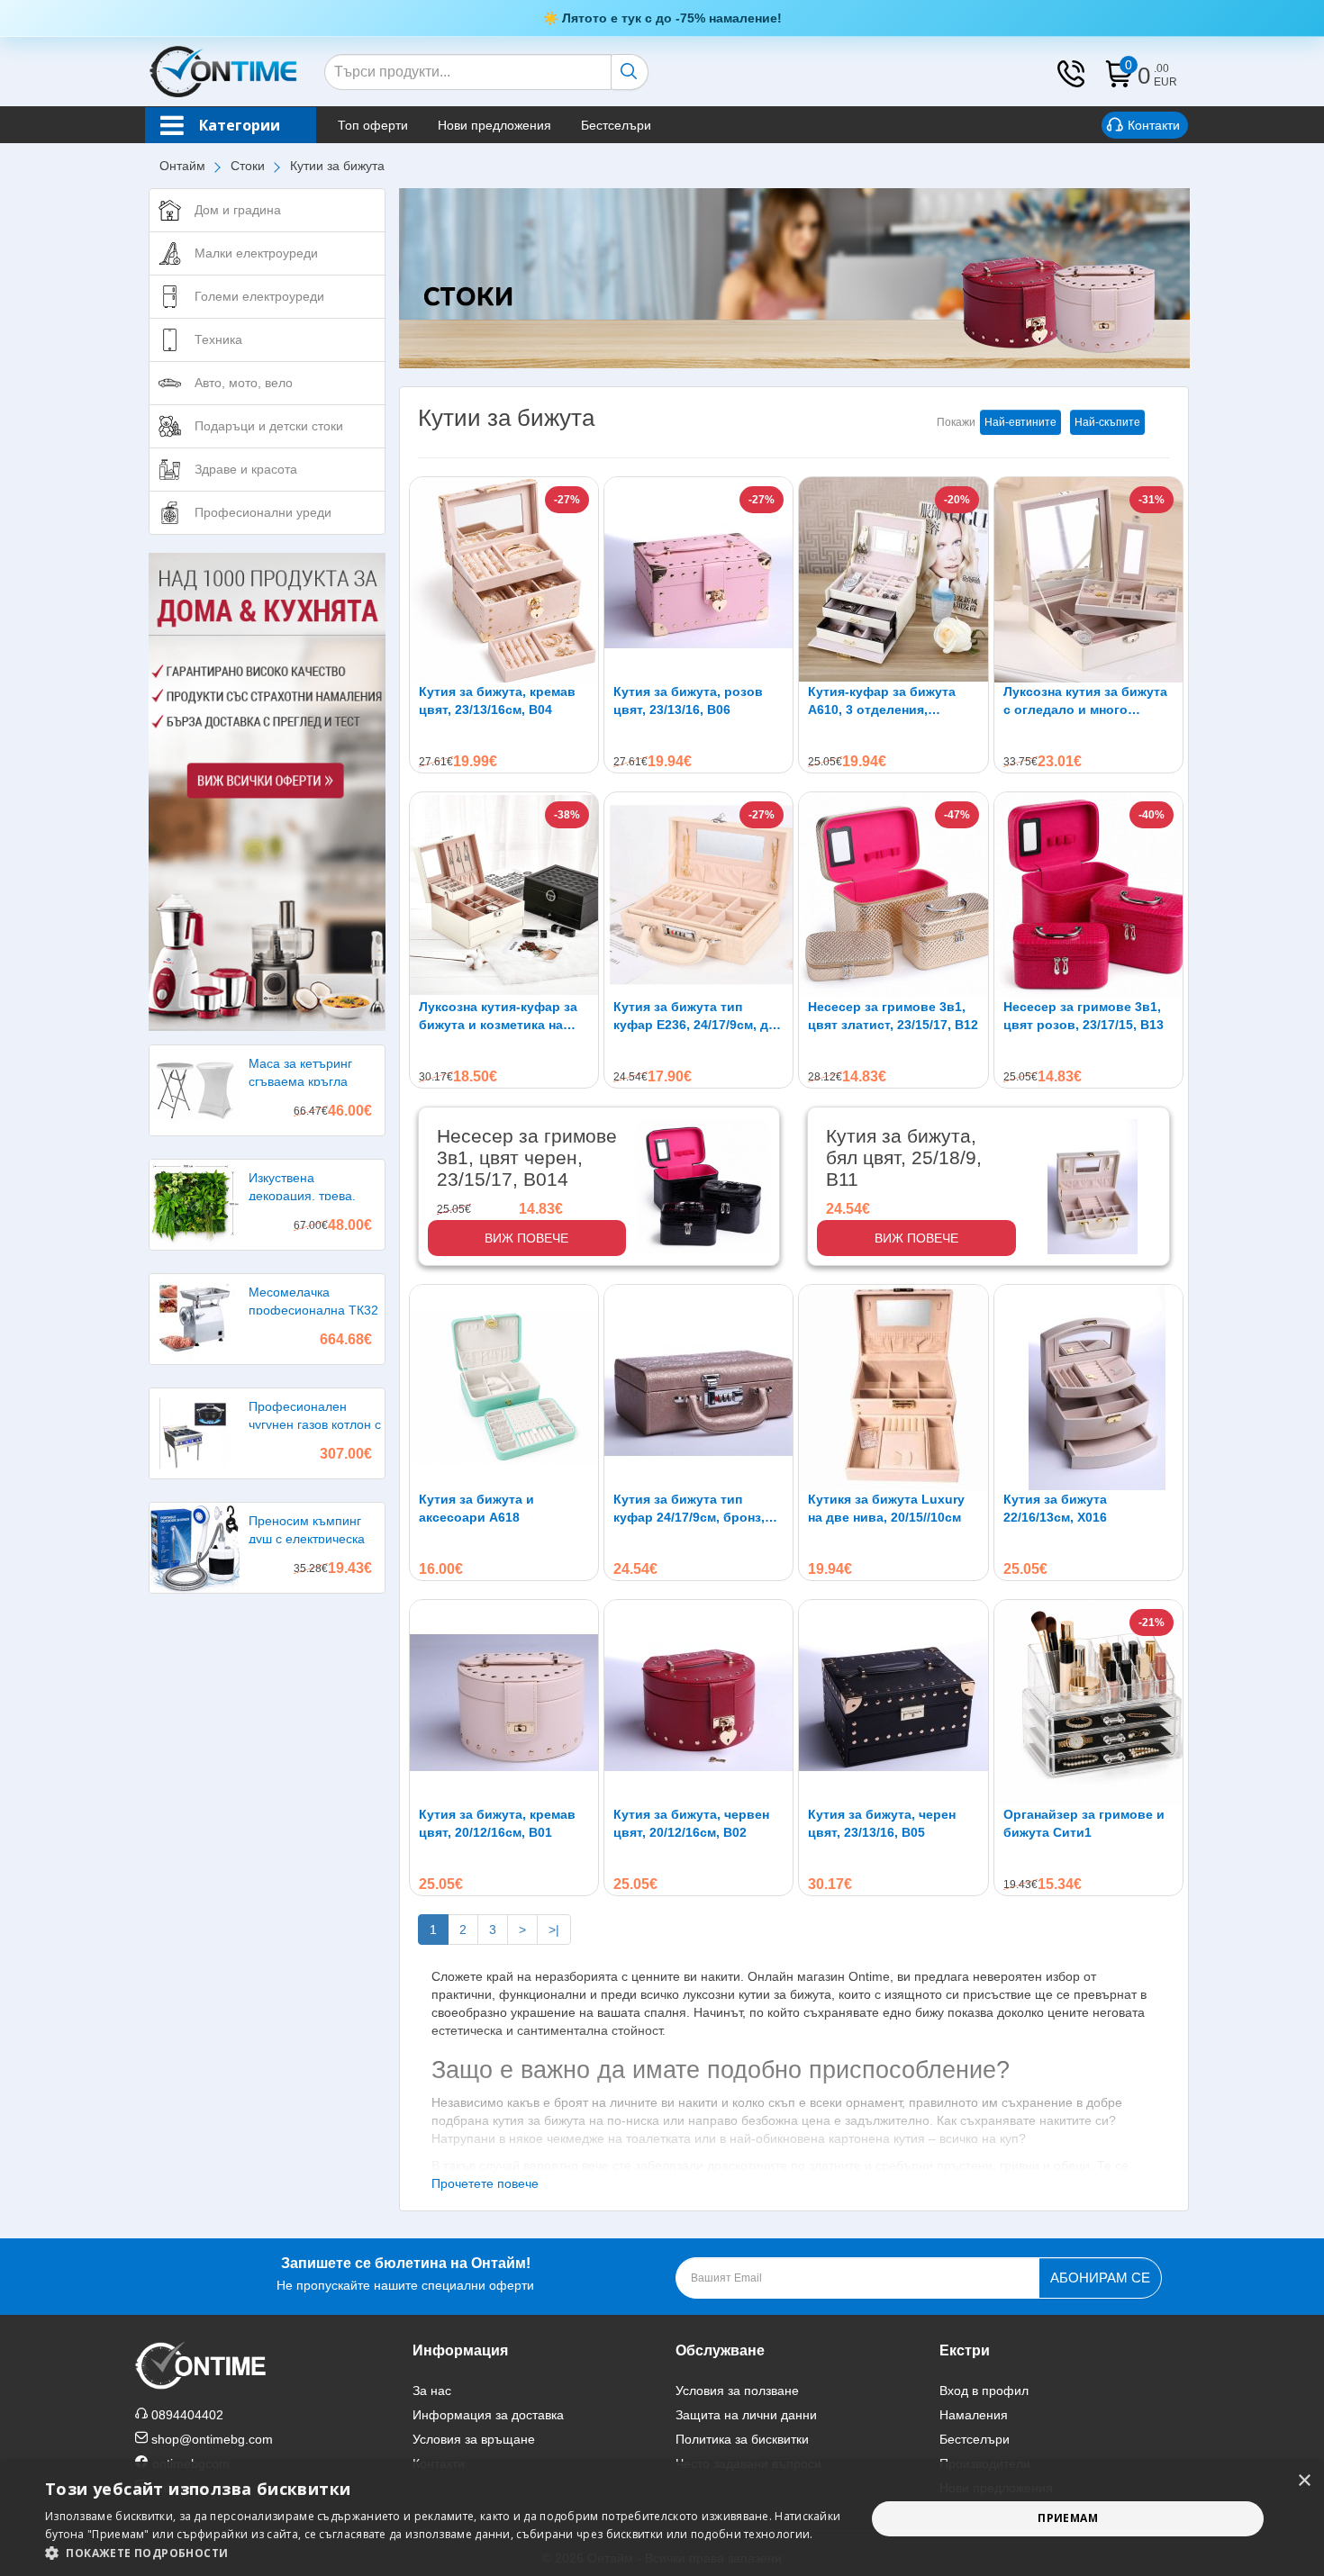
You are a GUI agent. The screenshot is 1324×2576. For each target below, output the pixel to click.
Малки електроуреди (256, 253)
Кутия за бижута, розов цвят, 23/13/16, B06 (688, 700)
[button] (443, 2553)
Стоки (248, 166)
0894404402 (187, 2415)
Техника (218, 339)
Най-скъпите (1107, 422)
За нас (432, 2391)
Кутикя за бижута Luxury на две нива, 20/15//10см (886, 1508)
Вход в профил (984, 2391)
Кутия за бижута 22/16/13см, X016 (1055, 1508)
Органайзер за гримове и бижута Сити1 (1084, 1823)
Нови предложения (494, 125)
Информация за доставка (488, 2415)
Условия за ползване (737, 2391)
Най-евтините (1020, 422)
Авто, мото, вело (244, 383)
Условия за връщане (474, 2439)
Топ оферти (373, 125)
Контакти (1154, 125)
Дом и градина (238, 210)
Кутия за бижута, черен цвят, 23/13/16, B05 (882, 1823)
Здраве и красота (246, 469)
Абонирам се (1100, 2278)
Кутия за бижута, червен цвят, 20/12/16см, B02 (691, 1823)
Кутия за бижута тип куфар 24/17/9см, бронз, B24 (689, 1509)
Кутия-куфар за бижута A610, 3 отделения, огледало (882, 701)
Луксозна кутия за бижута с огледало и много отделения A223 (1085, 701)
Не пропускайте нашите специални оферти (405, 2274)
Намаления (974, 2415)
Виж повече (526, 1238)
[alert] (662, 2519)
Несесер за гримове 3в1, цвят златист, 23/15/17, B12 (893, 1016)
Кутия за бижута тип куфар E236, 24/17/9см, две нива (698, 1017)
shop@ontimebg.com (212, 2439)
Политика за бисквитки (742, 2439)
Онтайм (182, 166)
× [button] (1304, 2481)
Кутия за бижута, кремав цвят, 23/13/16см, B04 (497, 700)
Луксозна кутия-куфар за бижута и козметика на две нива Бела (498, 1017)
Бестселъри (616, 125)
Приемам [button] (1068, 2518)
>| (554, 1930)
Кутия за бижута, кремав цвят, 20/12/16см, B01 (497, 1823)
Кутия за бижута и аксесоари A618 (476, 1508)
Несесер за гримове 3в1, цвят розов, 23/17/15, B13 (1084, 1016)
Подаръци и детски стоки (269, 426)
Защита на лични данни (746, 2415)
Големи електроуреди (259, 296)
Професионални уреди (263, 512)
